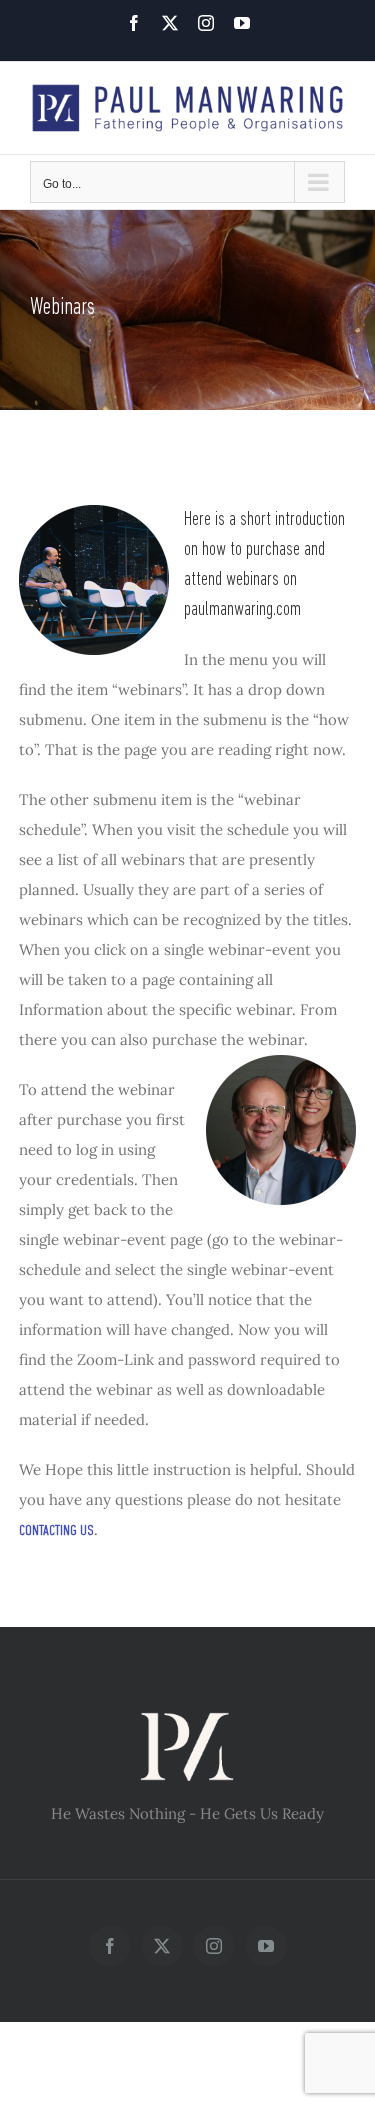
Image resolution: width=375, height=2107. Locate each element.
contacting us (56, 1531)
